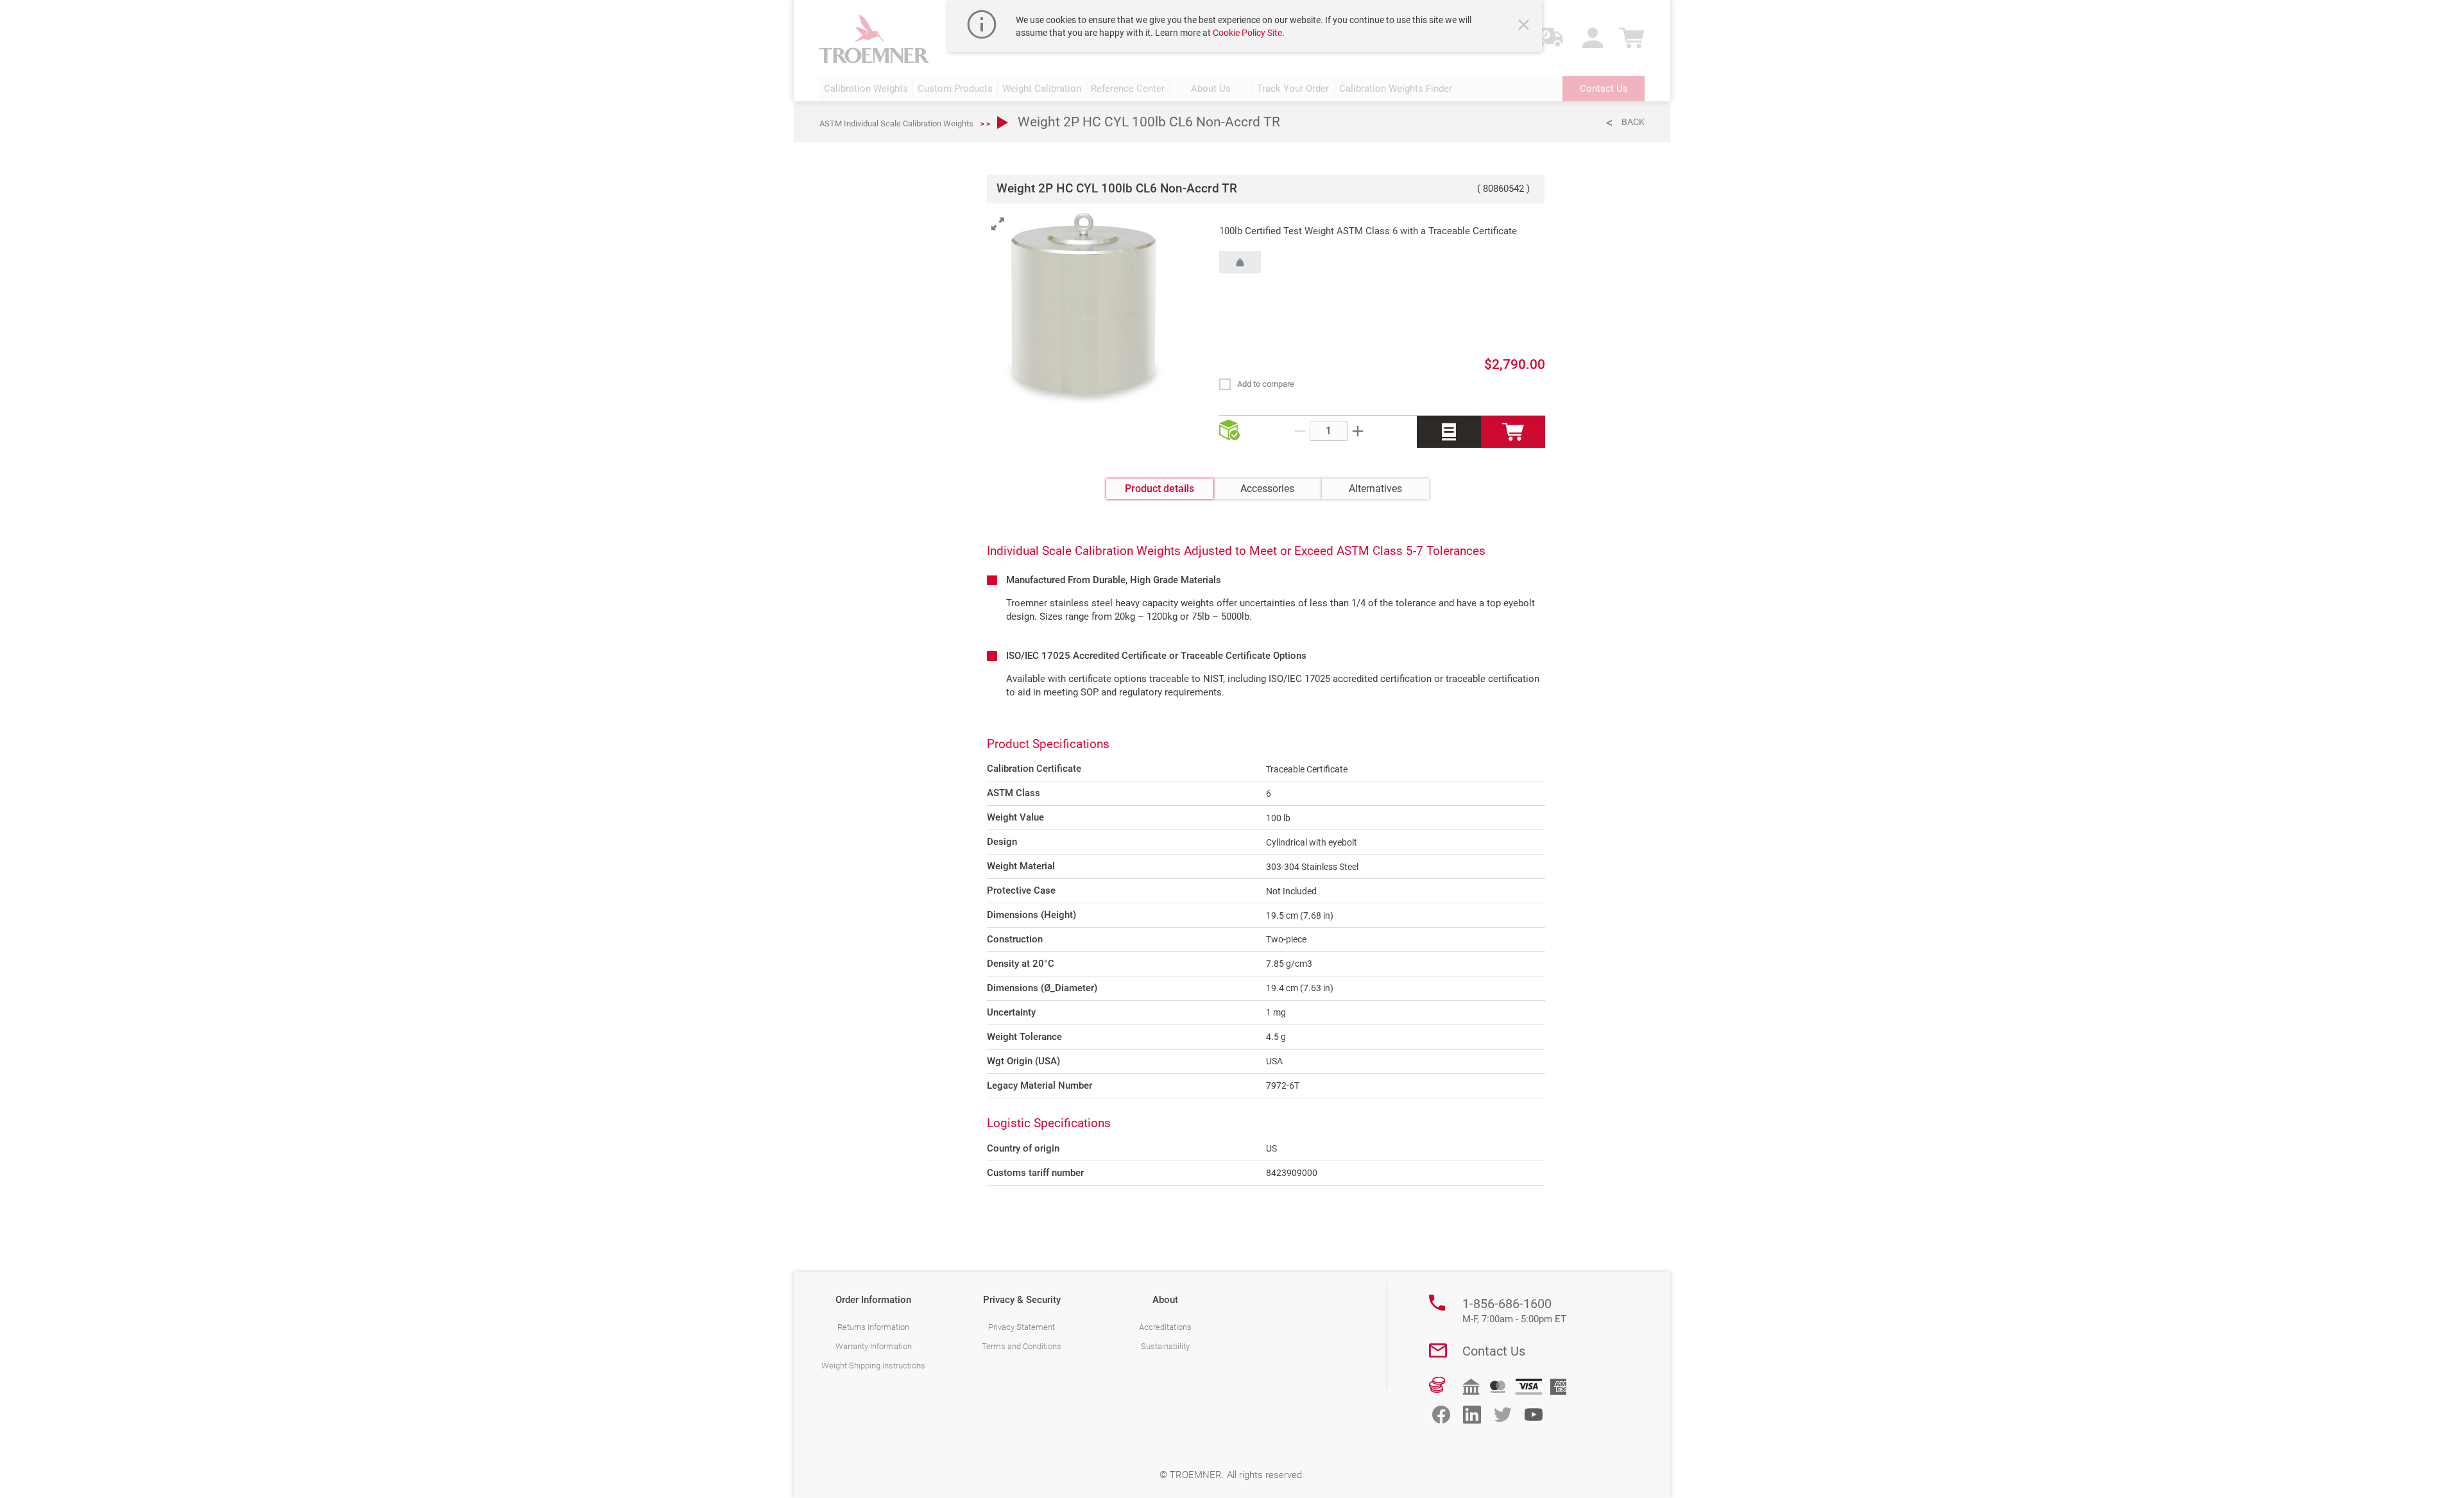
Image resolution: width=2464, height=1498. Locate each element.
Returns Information (873, 1327)
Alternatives (1375, 489)
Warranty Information (874, 1346)
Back (1633, 122)
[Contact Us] (1438, 1350)
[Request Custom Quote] (1449, 432)
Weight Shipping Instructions (873, 1366)
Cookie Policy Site (1247, 33)
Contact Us (1494, 1351)
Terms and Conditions (1022, 1346)
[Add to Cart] (1513, 432)
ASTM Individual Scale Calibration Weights (896, 123)
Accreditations (1165, 1327)
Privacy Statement (1022, 1327)
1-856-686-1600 (1514, 1311)
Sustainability (1165, 1346)
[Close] (1525, 26)
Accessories (1267, 489)
